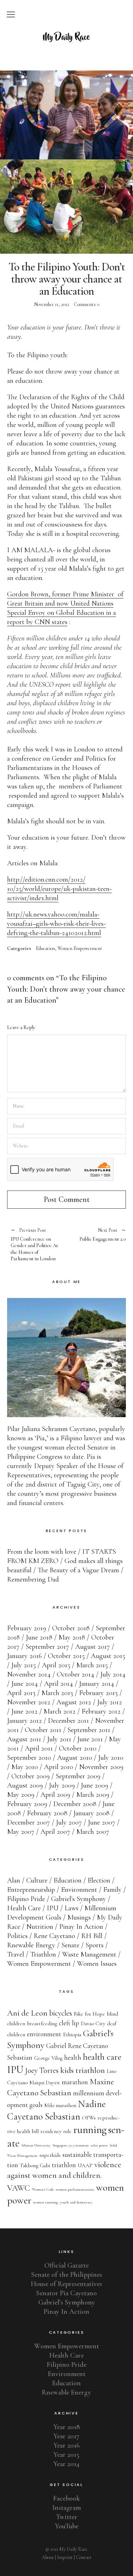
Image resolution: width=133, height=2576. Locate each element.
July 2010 (111, 1758)
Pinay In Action (81, 1927)
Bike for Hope (89, 2014)
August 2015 (108, 1656)
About (48, 2557)
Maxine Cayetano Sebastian (61, 2087)
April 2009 (55, 1795)
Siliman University (36, 2145)
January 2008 (92, 1813)
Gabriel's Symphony (79, 1899)
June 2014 (25, 1684)
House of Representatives (66, 2284)
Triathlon (43, 1954)
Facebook (66, 2498)
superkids (50, 2155)
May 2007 (21, 1832)
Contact (84, 2557)
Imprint (65, 2557)
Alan (14, 1880)
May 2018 (72, 1637)
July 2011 (59, 1739)
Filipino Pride (26, 1899)
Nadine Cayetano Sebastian (56, 2110)
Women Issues (97, 1964)
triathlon (64, 2165)
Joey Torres (42, 2070)
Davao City (93, 2023)
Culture (37, 1880)
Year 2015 (66, 2455)
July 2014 (113, 1674)
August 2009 (25, 1785)
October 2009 (31, 1776)
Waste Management (89, 1954)
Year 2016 (67, 2445)
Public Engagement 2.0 (96, 1235)
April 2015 (56, 1665)
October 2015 (66, 1656)
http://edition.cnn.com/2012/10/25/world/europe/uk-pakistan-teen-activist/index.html (59, 889)
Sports (95, 1945)
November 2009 (101, 1767)
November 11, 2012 (52, 304)
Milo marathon (60, 2105)
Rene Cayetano (54, 1936)
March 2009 (93, 1795)
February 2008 (47, 1813)
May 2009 (21, 1795)
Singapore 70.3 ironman (71, 2145)
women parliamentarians (75, 2189)
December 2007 (29, 1822)
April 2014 (59, 1684)
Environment (79, 1890)
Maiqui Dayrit (45, 2083)
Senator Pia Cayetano (66, 2293)
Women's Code (43, 2189)
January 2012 (24, 1721)
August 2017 (93, 1647)
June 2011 (90, 1739)
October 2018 (71, 1628)
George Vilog (48, 2058)
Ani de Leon (27, 2013)
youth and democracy (76, 2202)
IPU (53, 1908)
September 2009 (78, 1776)
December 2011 (68, 1721)
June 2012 (24, 1711)
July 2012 (110, 1702)
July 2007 (69, 1822)
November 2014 (29, 1674)
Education (45, 949)
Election (99, 1880)
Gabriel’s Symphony (67, 2302)
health (73, 2058)
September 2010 (29, 1758)
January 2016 (24, 1656)
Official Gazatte (66, 2265)
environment (44, 2034)
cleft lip (69, 2023)
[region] (66, 115)
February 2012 (101, 1711)
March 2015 (92, 1665)
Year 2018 (67, 2427)
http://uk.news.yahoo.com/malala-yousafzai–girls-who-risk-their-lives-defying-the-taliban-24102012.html (56, 924)
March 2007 (93, 1832)
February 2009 (27, 1804)
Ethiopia (72, 2034)
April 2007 (55, 1832)
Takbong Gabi (35, 2165)
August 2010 (75, 1758)
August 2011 (24, 1739)
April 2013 (21, 1693)
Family (112, 1890)
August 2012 (74, 1702)
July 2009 (62, 1785)
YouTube (67, 2526)
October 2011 (43, 1730)
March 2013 (57, 1693)
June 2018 (39, 1637)
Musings (79, 1917)
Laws (71, 1908)
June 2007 (102, 1822)
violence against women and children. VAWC (64, 2176)
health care (102, 2057)
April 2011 (39, 1748)
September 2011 (89, 1730)
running (90, 2130)
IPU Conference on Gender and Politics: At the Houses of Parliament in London (34, 1245)
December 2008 (75, 1804)
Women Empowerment (80, 949)
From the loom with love (42, 1552)
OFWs (89, 2118)
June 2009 (95, 1785)
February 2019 (27, 1628)
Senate (70, 1945)
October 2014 (76, 1674)
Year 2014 (66, 2464)
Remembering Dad (33, 1579)
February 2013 (98, 1693)
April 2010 (59, 1767)
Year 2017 (66, 2436)
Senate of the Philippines (67, 2275)
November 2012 (29, 1702)
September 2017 (47, 1647)
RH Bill (92, 1936)
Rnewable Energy (31, 1945)
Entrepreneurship (31, 1890)
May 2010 (25, 1767)
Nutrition (40, 1927)
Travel (16, 1954)
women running (45, 2202)
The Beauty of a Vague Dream (78, 1570)
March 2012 (60, 1711)
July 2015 (24, 1665)
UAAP (85, 2165)
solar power (99, 2145)
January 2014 (97, 1684)
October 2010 (78, 1748)
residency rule (56, 2131)
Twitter (67, 2517)
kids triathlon (83, 2070)
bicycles (61, 2013)
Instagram (66, 2508)
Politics (17, 1936)
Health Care (24, 1908)
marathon (75, 2082)
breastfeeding (42, 2023)
